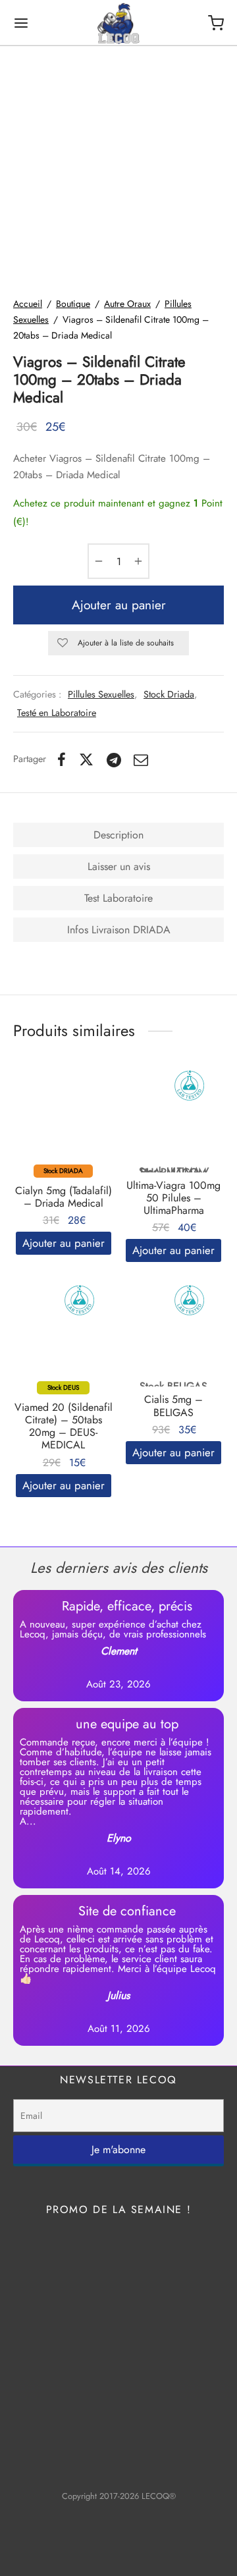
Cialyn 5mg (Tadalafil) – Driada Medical (64, 1197)
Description (118, 835)
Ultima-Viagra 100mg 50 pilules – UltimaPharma (173, 1198)
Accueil (28, 304)
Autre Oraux (127, 304)
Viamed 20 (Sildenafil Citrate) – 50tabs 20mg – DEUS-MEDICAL (64, 1426)
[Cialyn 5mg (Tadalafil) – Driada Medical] (64, 1121)
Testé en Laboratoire (57, 713)
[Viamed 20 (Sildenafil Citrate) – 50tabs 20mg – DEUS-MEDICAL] (64, 1335)
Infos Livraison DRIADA (119, 930)
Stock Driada (169, 694)
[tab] (118, 835)
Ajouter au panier (119, 605)
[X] (86, 759)
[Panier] (216, 23)
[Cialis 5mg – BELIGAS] (174, 1335)
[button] (64, 1243)
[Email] (142, 759)
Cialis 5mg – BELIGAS (173, 1406)
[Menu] (21, 23)
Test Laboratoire (118, 898)
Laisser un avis (119, 866)
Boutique (73, 304)
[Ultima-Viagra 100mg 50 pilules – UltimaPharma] (174, 1121)
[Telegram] (114, 759)
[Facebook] (62, 759)
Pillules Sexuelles (101, 694)
